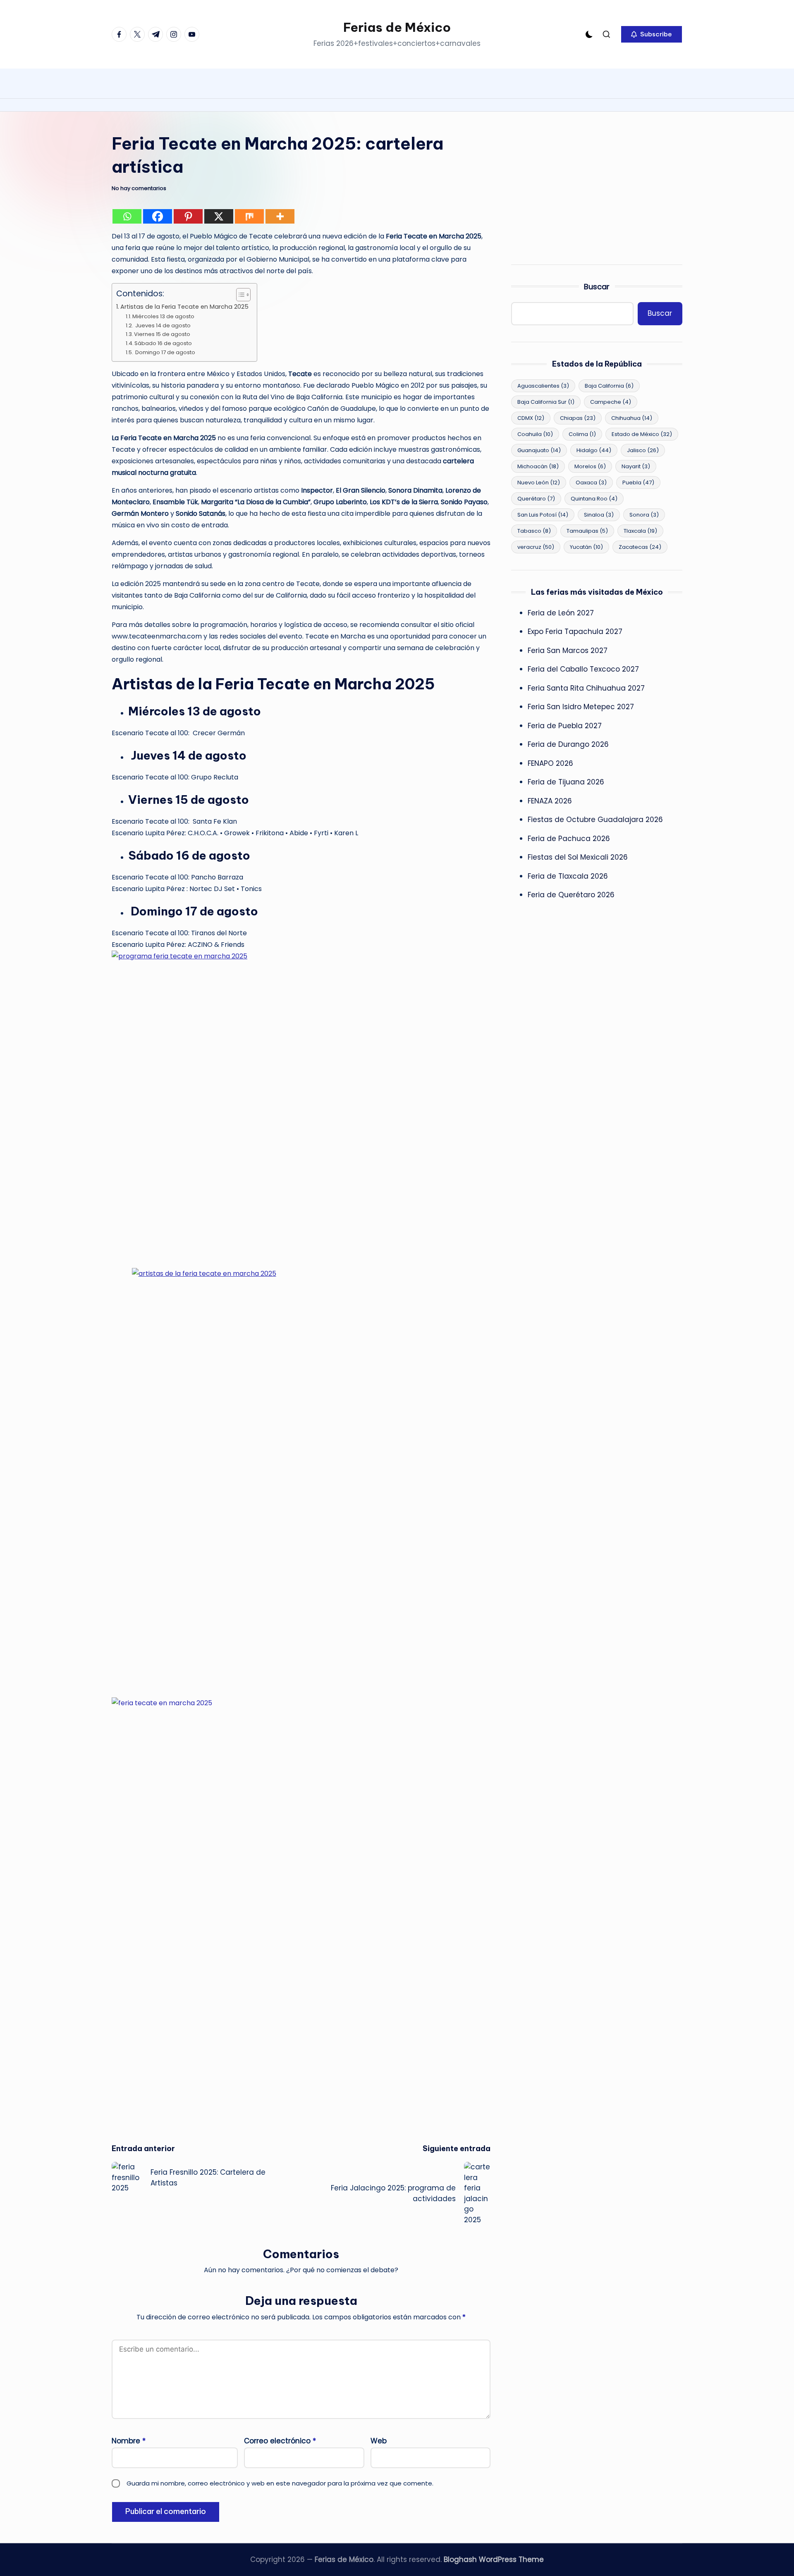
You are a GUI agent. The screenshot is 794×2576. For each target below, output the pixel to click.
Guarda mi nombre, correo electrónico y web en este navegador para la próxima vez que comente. (280, 2483)
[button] (652, 34)
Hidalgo (594, 451)
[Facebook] (158, 216)
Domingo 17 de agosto (165, 352)
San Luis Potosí (543, 515)
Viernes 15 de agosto (162, 334)
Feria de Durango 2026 (568, 744)
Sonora (644, 515)
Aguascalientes (543, 386)
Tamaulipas (587, 531)
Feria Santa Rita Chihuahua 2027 (586, 688)
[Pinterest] (188, 216)
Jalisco (643, 451)
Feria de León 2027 (561, 613)
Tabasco (534, 531)
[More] (280, 216)
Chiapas (578, 418)
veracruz (536, 547)
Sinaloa (599, 515)
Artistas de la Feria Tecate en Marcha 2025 (184, 307)
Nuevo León (539, 483)
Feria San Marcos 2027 (568, 651)
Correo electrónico (280, 2441)
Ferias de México (397, 27)
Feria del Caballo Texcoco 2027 (583, 669)
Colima (582, 435)
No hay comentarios (139, 188)
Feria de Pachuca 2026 (569, 839)
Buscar (597, 287)
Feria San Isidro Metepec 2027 (581, 707)
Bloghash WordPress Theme (494, 2559)
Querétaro (536, 499)
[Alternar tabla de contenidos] (239, 295)
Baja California (609, 386)
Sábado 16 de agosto (163, 343)
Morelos (590, 467)
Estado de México (642, 435)
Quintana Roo (594, 499)
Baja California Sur (546, 402)
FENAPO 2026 (550, 763)
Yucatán (586, 547)
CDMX (531, 418)
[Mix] (249, 216)
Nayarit (636, 467)
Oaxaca (591, 483)
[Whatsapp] (127, 216)
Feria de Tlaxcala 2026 (568, 876)
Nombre (129, 2441)
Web (379, 2441)
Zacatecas (640, 547)
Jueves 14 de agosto (162, 325)
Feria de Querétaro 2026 (571, 895)
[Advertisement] (597, 190)
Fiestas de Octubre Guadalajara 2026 (595, 820)
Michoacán (538, 467)
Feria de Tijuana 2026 (566, 782)
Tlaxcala (640, 531)
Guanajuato (539, 451)
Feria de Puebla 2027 (565, 726)
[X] (219, 216)
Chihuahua (632, 418)
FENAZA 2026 (550, 801)
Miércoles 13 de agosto (163, 316)
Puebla (638, 483)
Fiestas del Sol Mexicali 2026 (578, 857)
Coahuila (535, 435)
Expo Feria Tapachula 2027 (575, 631)
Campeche (611, 402)
